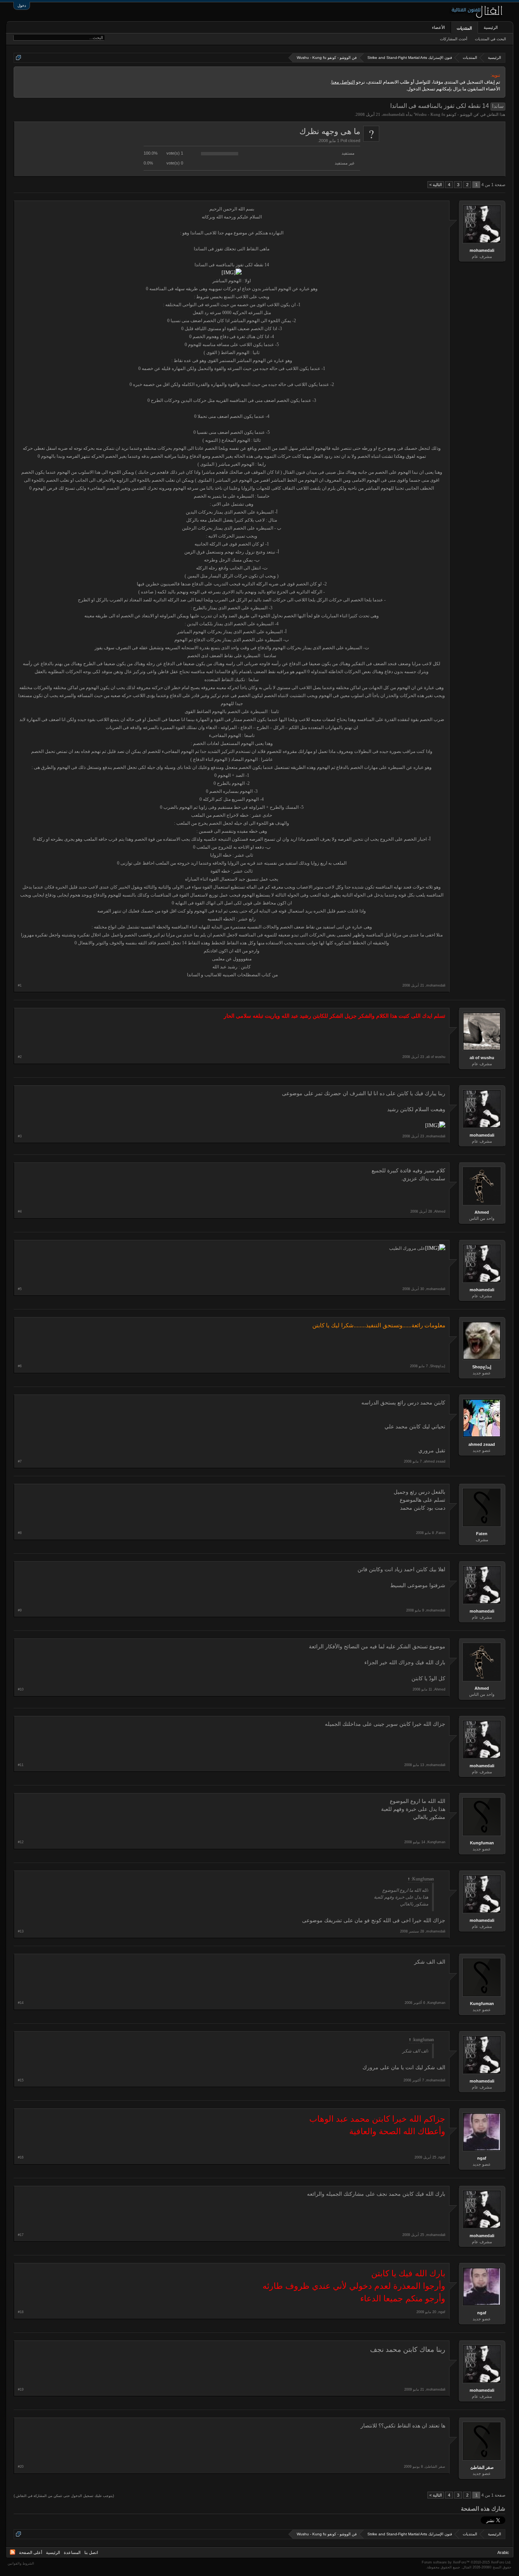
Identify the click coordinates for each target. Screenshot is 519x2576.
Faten (482, 1534)
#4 (20, 1211)
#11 (21, 1765)
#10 (21, 1689)
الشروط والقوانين (21, 2563)
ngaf (482, 2158)
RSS (13, 2552)
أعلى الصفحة (31, 2552)
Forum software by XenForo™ (467, 2562)
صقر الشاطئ (482, 2467)
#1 (20, 985)
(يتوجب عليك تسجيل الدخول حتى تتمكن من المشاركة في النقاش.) (64, 2496)
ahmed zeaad (482, 1444)
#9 (20, 1610)
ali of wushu (482, 1058)
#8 (20, 1533)
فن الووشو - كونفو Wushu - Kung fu (446, 114)
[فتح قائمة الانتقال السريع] (18, 58)
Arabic (503, 2552)
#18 (21, 2312)
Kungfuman (482, 1843)
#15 (21, 2080)
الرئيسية (491, 27)
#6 (20, 1366)
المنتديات (464, 28)
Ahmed (482, 1212)
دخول (22, 6)
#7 (20, 1461)
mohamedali (394, 114)
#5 (20, 1289)
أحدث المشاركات (454, 39)
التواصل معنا (343, 82)
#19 (21, 2389)
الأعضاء (438, 27)
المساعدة (72, 2552)
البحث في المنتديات (491, 39)
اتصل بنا (91, 2552)
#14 (21, 2003)
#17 (21, 2235)
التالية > (436, 185)
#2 (20, 1057)
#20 (21, 2467)
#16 (21, 2157)
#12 (21, 1842)
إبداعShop (482, 1367)
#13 (21, 1931)
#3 (20, 1136)
